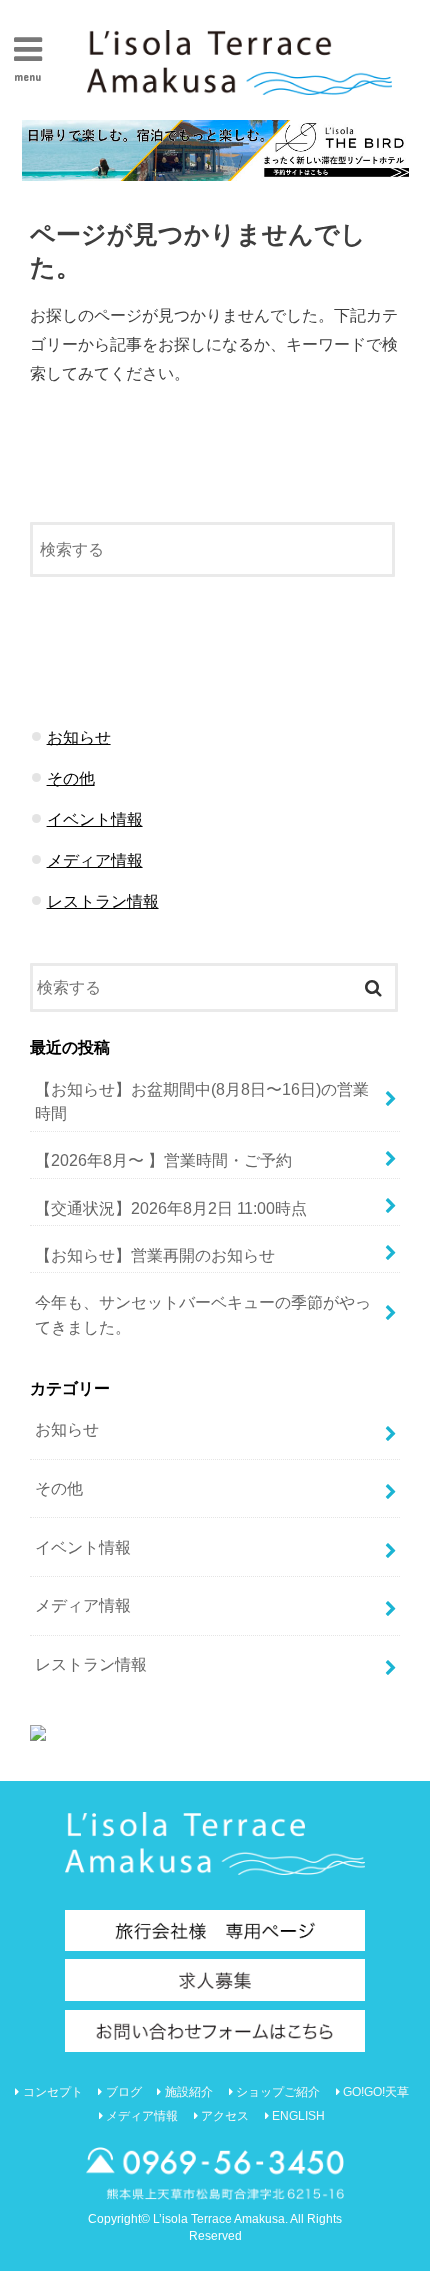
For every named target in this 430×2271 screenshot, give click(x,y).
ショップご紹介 (278, 2092)
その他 (71, 778)
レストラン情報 (103, 901)
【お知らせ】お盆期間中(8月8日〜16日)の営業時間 (202, 1101)
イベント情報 (95, 819)
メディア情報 (95, 860)
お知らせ (79, 737)
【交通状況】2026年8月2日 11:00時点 (171, 1208)
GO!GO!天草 (376, 2092)
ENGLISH (298, 2116)
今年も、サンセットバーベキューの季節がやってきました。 (203, 1314)
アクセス (225, 2116)
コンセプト (53, 2092)
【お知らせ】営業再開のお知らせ (155, 1255)
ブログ (124, 2092)
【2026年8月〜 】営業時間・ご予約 (163, 1160)
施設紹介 (189, 2092)
